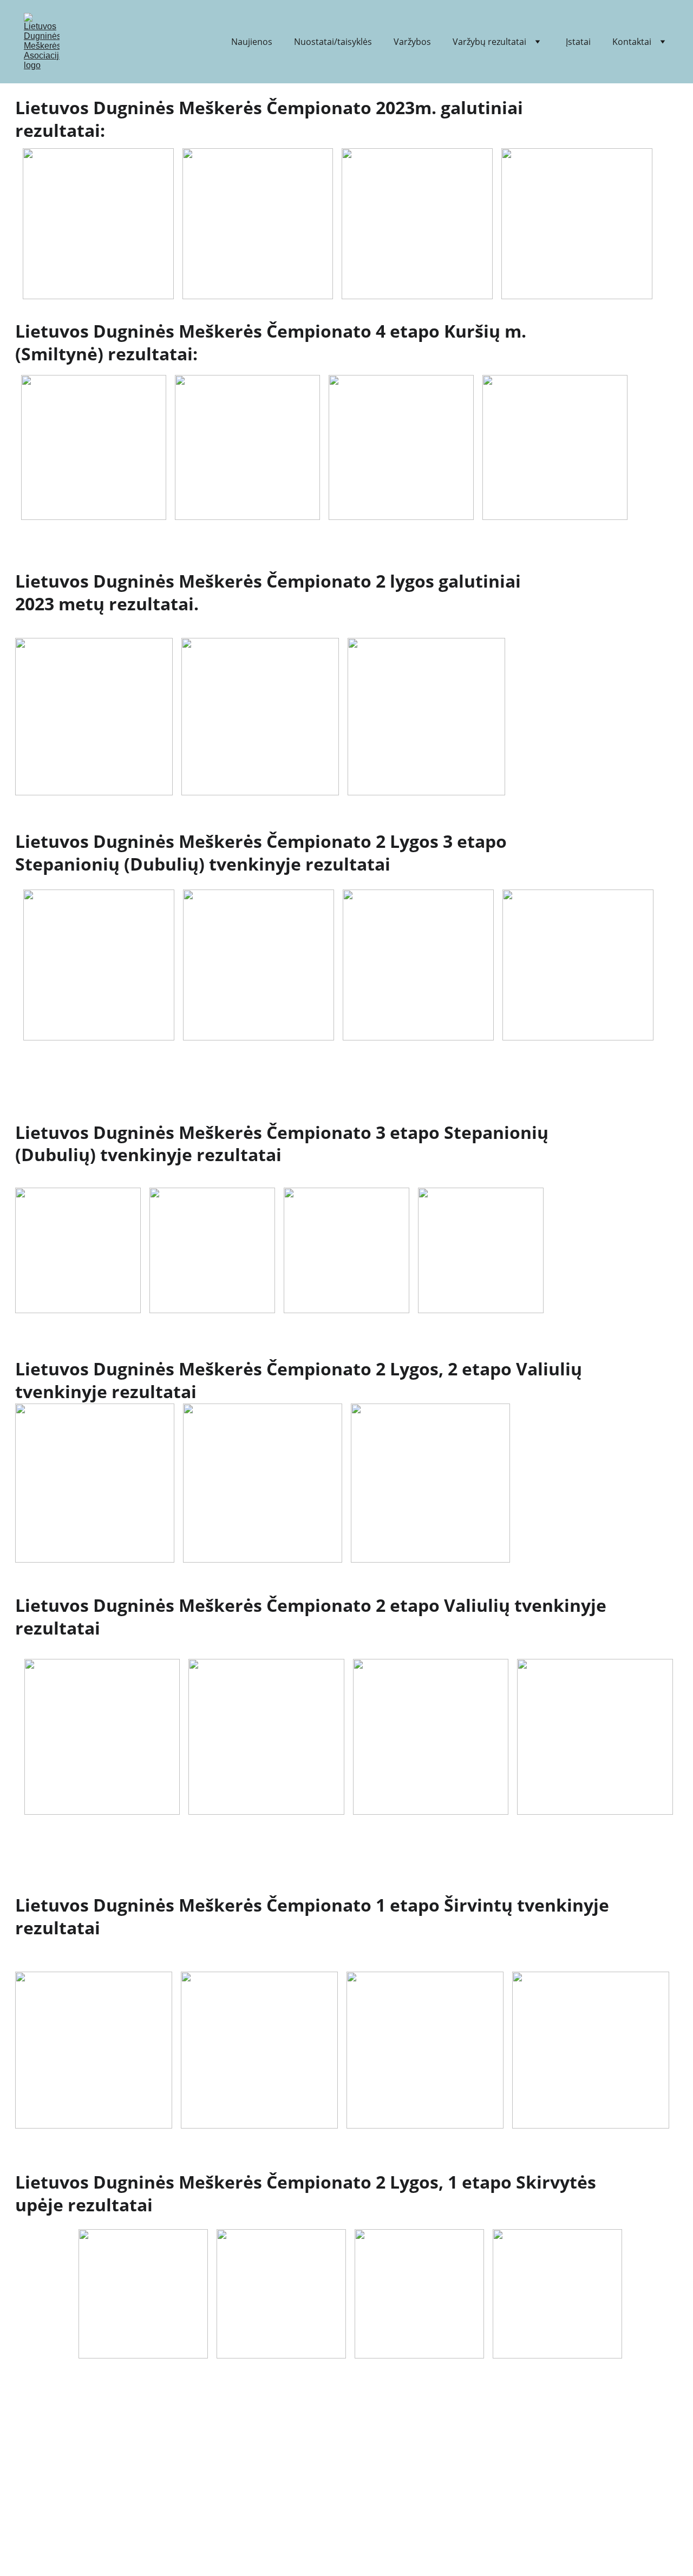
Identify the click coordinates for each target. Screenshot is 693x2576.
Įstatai (578, 42)
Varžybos (412, 42)
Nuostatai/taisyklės (333, 42)
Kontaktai (632, 42)
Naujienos (252, 42)
